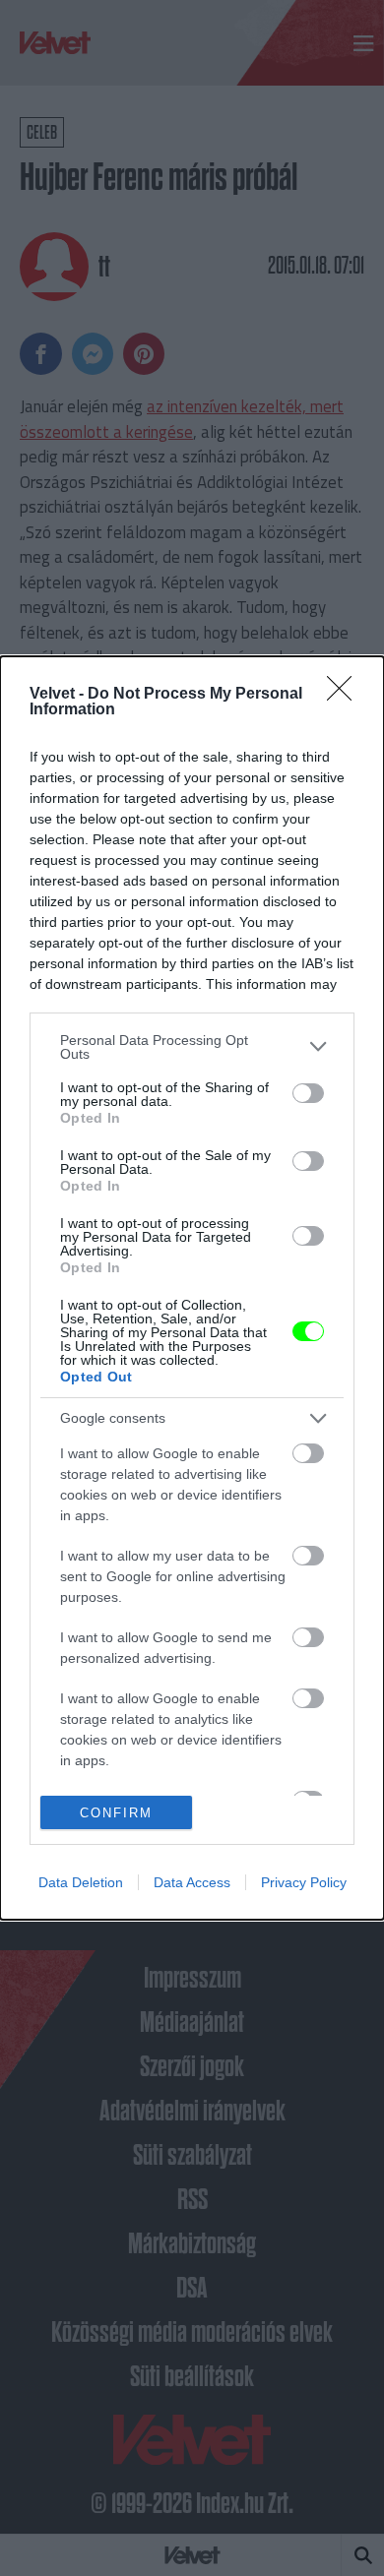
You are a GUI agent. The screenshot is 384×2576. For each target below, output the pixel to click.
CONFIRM (116, 1813)
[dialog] (192, 1288)
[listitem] (192, 1047)
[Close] (346, 695)
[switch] (308, 1093)
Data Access (192, 1882)
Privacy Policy (304, 1882)
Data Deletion (81, 1882)
